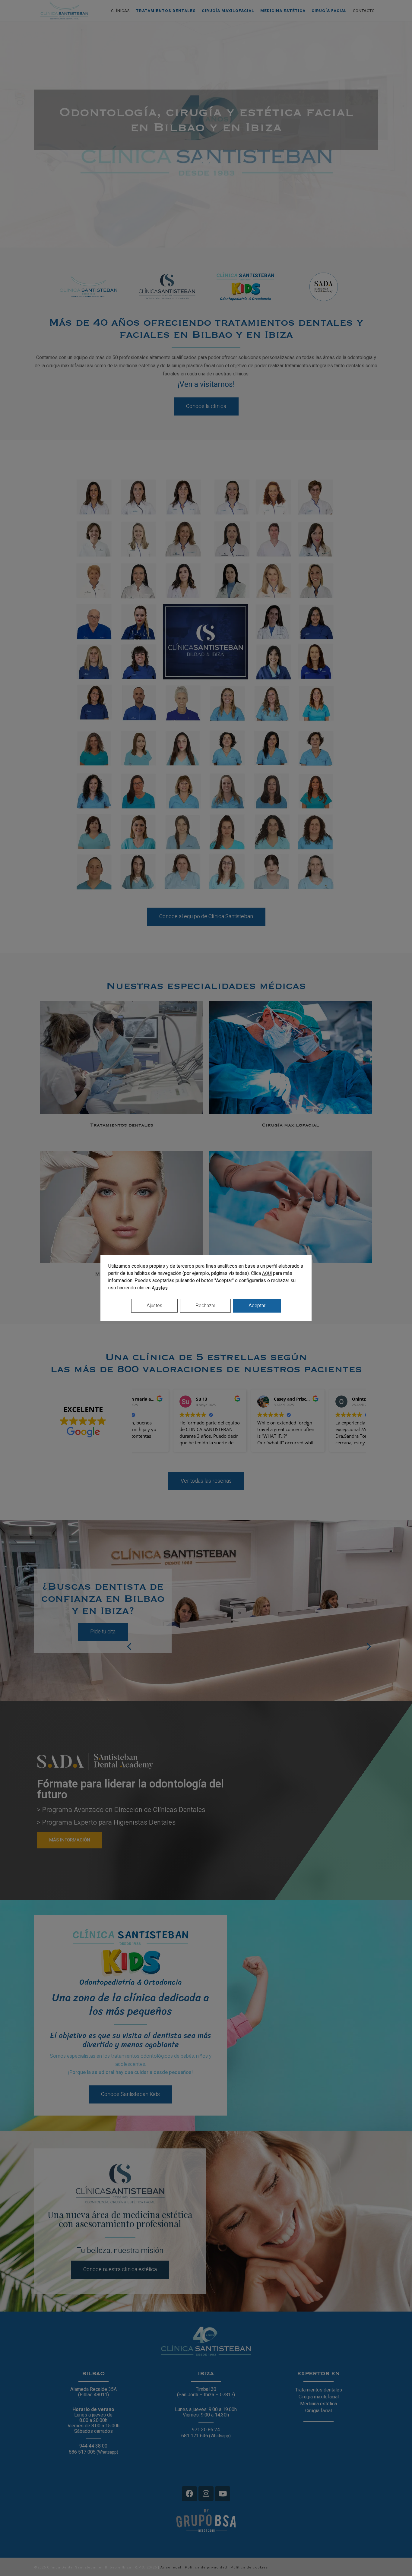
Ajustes (160, 1288)
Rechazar (205, 1306)
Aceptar (257, 1306)
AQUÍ (267, 1274)
